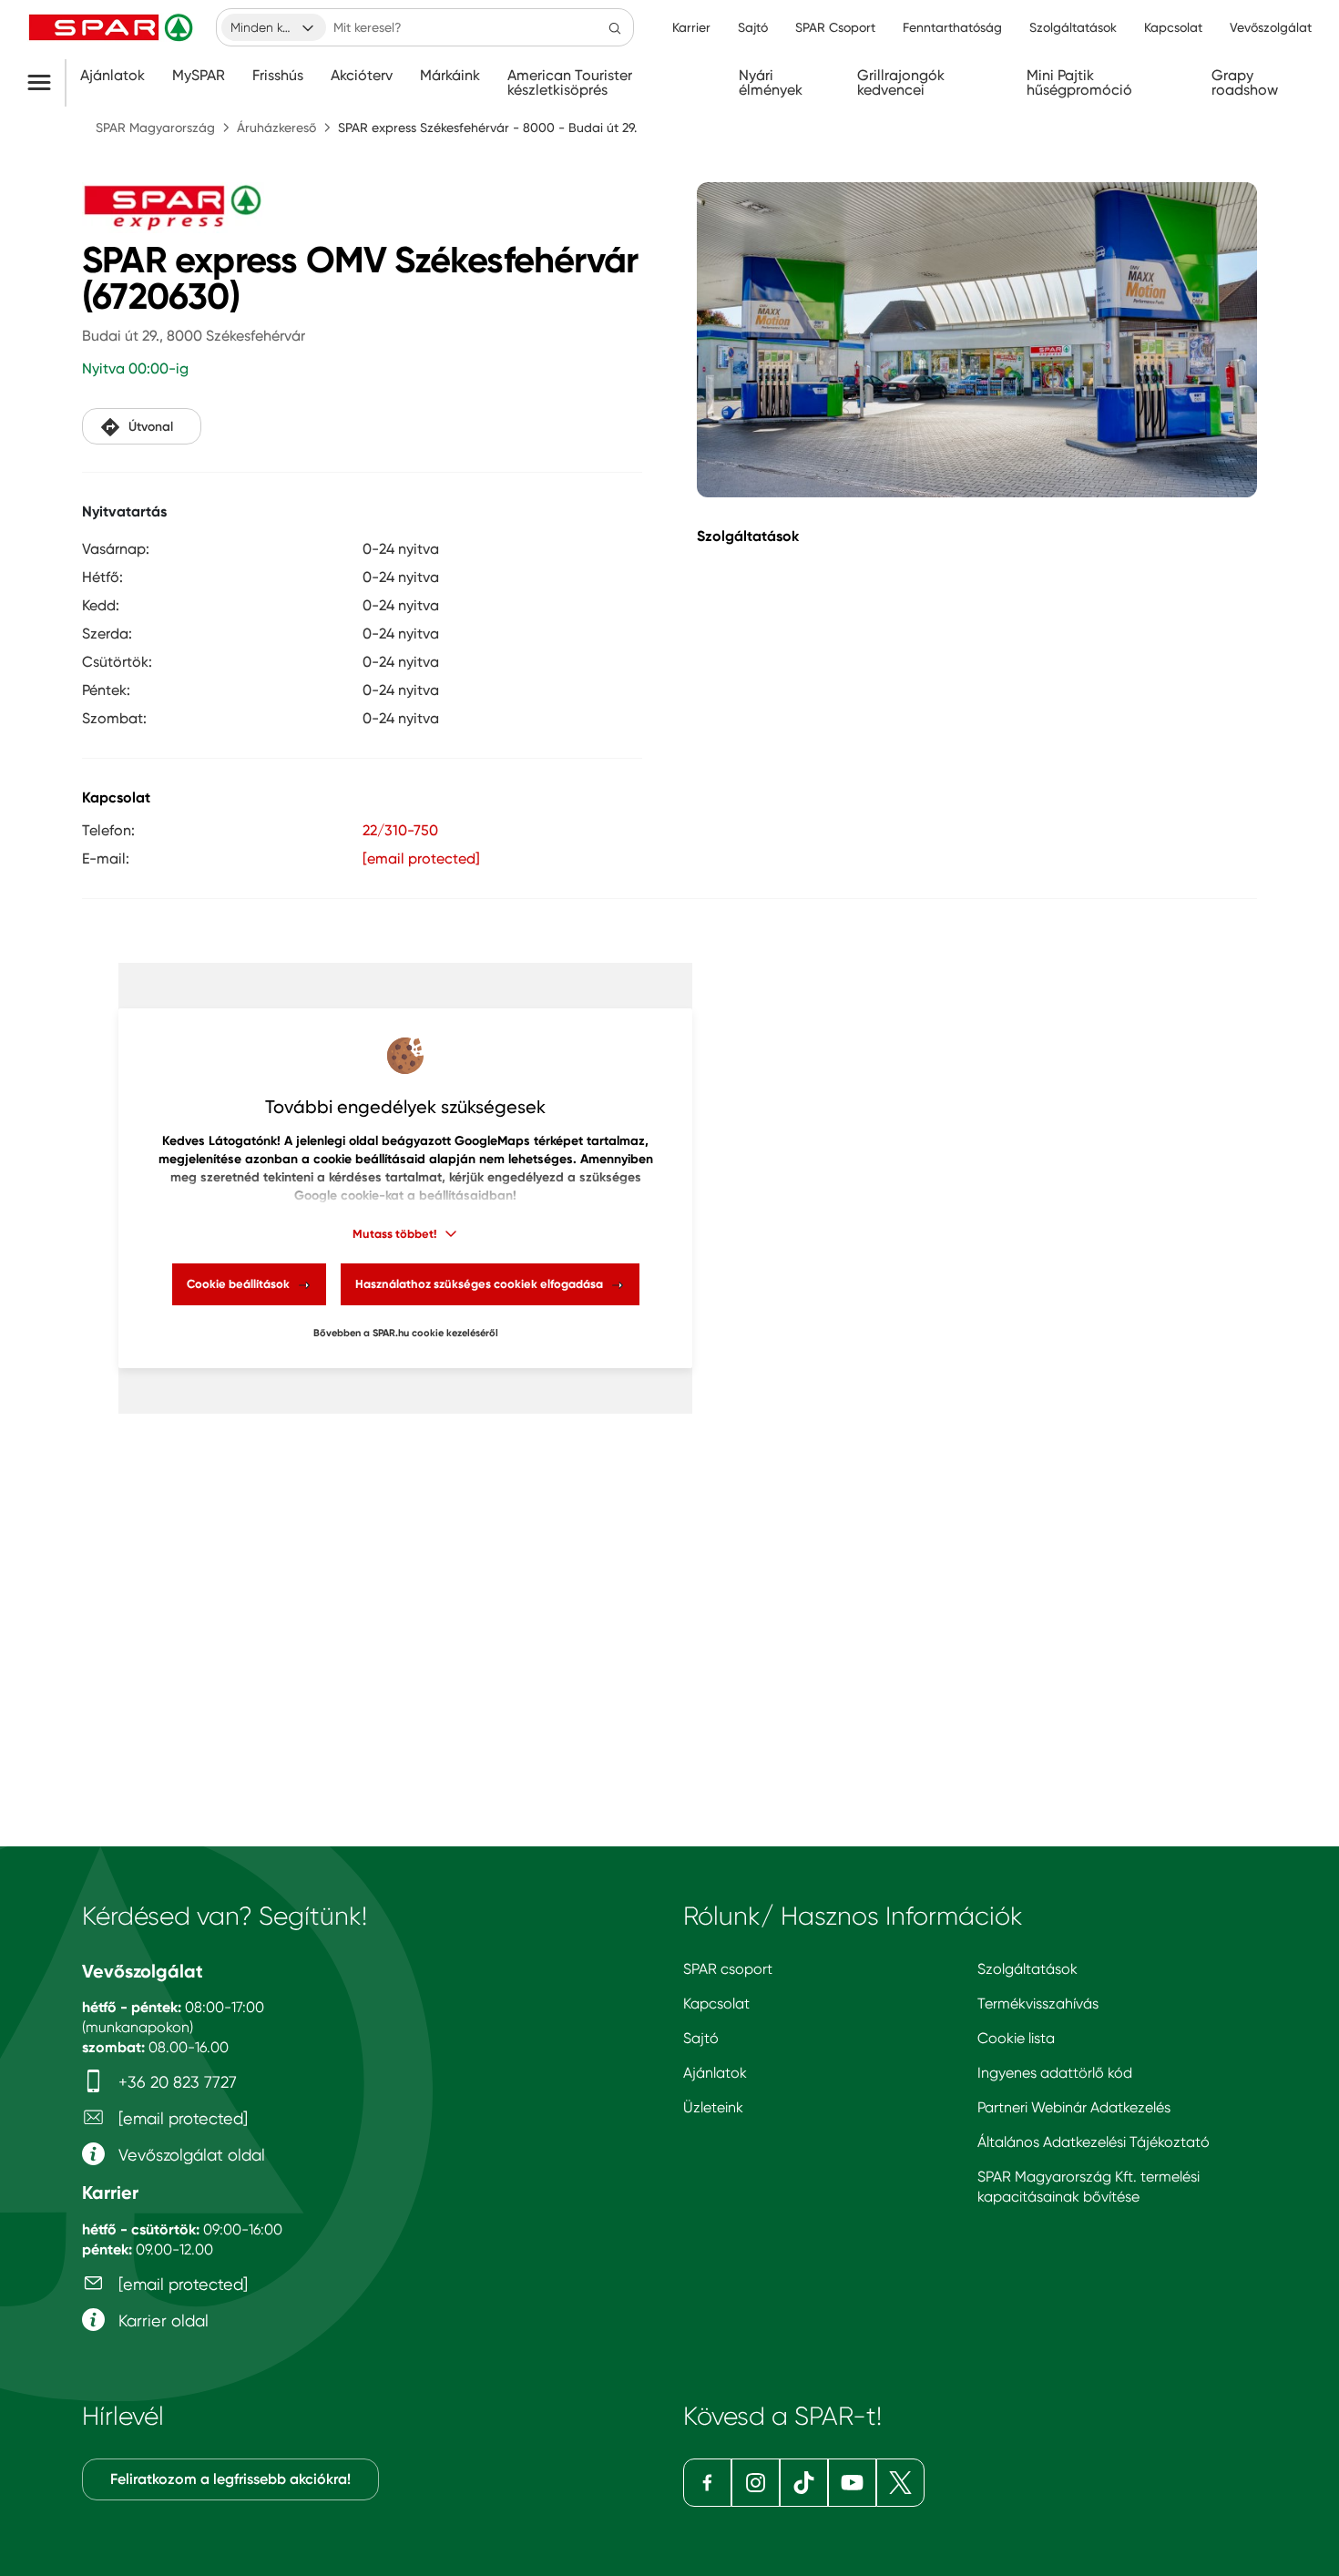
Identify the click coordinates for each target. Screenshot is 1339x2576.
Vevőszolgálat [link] (1271, 27)
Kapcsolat (716, 2004)
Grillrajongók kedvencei (901, 83)
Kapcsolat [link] (1173, 27)
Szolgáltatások (1027, 1969)
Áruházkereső (276, 128)
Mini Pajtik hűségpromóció (1079, 83)
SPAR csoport (728, 1969)
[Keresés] (615, 27)
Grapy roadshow (1245, 83)
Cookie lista (1016, 2038)
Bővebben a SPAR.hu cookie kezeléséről (406, 1333)
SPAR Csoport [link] (835, 27)
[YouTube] (852, 2483)
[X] (900, 2483)
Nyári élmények (771, 83)
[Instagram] (756, 2483)
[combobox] (274, 27)
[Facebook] (707, 2483)
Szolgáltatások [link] (1073, 27)
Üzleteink (713, 2107)
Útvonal (151, 427)
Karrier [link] (691, 27)
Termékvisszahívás (1038, 2004)
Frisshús (278, 76)
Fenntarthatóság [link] (952, 27)
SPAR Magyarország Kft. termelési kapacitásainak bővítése (1089, 2187)
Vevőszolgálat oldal (189, 2155)
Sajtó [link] (753, 27)
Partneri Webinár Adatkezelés (1074, 2107)
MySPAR (199, 76)
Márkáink (450, 76)
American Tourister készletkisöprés (570, 83)
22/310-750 (400, 830)
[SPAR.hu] (113, 27)
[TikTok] (804, 2483)
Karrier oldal (161, 2320)
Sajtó (701, 2038)
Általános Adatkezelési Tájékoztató (1094, 2142)
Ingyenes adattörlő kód (1055, 2073)
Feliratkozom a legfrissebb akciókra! (230, 2479)
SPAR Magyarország (155, 128)
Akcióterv (362, 76)
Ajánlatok (112, 76)
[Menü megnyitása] (46, 83)
